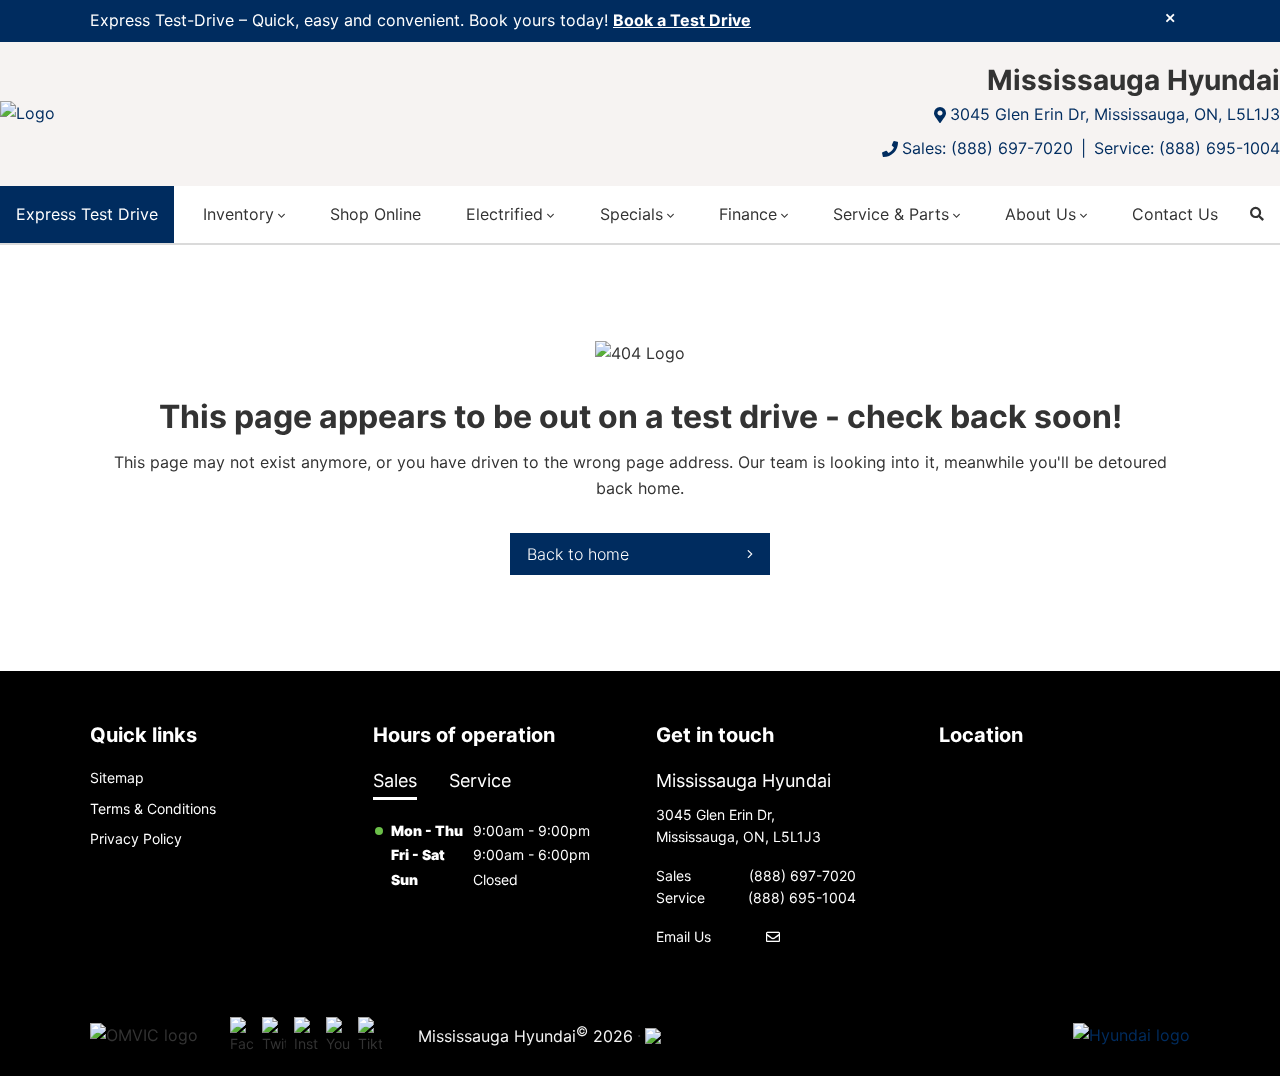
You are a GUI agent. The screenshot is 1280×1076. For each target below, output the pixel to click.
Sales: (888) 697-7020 (987, 148)
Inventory (238, 214)
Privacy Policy (136, 838)
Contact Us (1175, 214)
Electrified (504, 214)
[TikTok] (370, 1036)
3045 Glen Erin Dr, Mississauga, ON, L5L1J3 (1115, 114)
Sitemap (117, 777)
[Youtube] (338, 1036)
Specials (631, 214)
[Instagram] (306, 1036)
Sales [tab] (395, 780)
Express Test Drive (87, 214)
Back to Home (578, 554)
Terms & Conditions (153, 808)
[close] (1170, 17)
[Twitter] (274, 1036)
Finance (748, 214)
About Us (1040, 214)
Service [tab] (480, 780)
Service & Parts (891, 214)
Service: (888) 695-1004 (1187, 148)
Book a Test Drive (682, 20)
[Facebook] (242, 1036)
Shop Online (375, 214)
